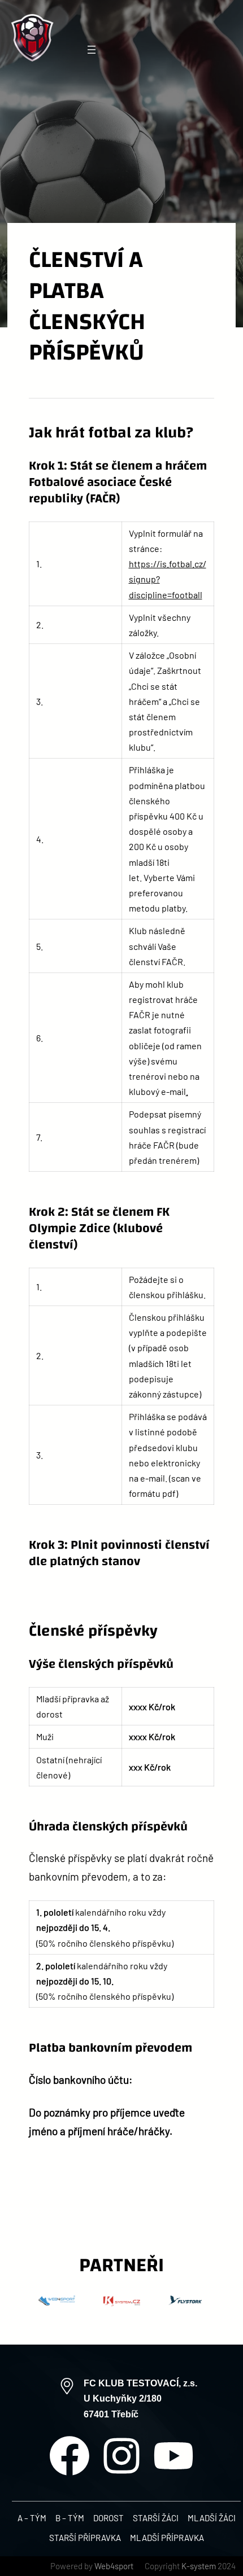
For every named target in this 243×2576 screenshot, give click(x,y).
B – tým (70, 2518)
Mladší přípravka (167, 2538)
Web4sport (114, 2566)
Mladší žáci (212, 2518)
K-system (199, 2566)
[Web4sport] (57, 2305)
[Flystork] (187, 2305)
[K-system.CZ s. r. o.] (122, 2305)
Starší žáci (156, 2518)
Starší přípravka (85, 2538)
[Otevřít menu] (92, 50)
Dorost (109, 2518)
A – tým (32, 2518)
